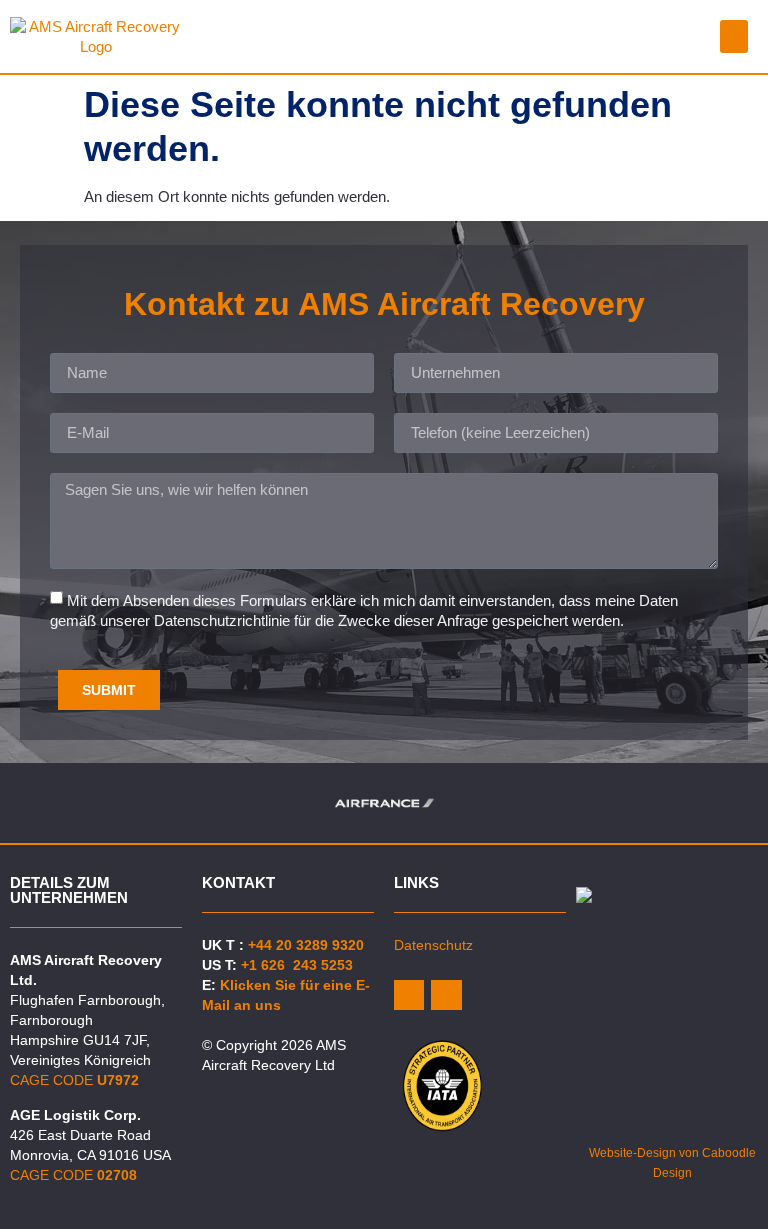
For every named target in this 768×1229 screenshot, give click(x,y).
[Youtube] (446, 995)
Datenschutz (433, 945)
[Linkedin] (409, 995)
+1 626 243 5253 (297, 965)
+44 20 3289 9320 (306, 945)
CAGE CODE (74, 1080)
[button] (734, 36)
